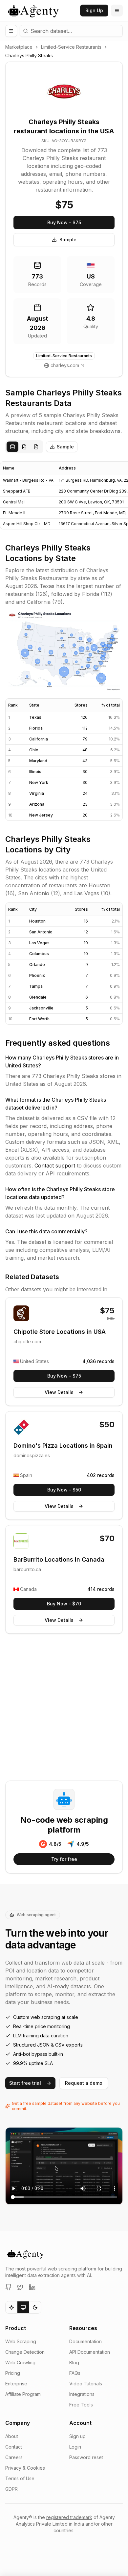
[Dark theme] (35, 2307)
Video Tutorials (86, 2384)
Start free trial (25, 2083)
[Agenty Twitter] (20, 2287)
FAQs (75, 2373)
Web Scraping (21, 2341)
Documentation (85, 2341)
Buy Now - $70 (64, 1604)
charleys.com (65, 365)
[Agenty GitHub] (9, 2287)
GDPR (11, 2489)
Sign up (77, 2436)
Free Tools (81, 2405)
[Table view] (12, 447)
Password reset (86, 2457)
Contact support (55, 1166)
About (12, 2436)
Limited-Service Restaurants (71, 47)
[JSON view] (24, 447)
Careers (14, 2457)
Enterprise (16, 2384)
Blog (74, 2362)
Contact (14, 2447)
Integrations (82, 2394)
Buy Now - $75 (64, 222)
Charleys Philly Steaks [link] (29, 55)
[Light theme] (11, 2307)
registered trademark (69, 2517)
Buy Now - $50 (64, 1490)
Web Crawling (20, 2362)
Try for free (64, 1859)
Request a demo (84, 2083)
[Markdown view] (36, 447)
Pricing (13, 2373)
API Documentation (90, 2352)
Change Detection (25, 2352)
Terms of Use (20, 2478)
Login (75, 2447)
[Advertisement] (64, 1708)
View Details (59, 1392)
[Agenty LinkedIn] (32, 2287)
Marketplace (19, 47)
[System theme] (23, 2307)
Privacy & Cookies (25, 2468)
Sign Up (94, 10)
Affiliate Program (23, 2394)
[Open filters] (11, 31)
